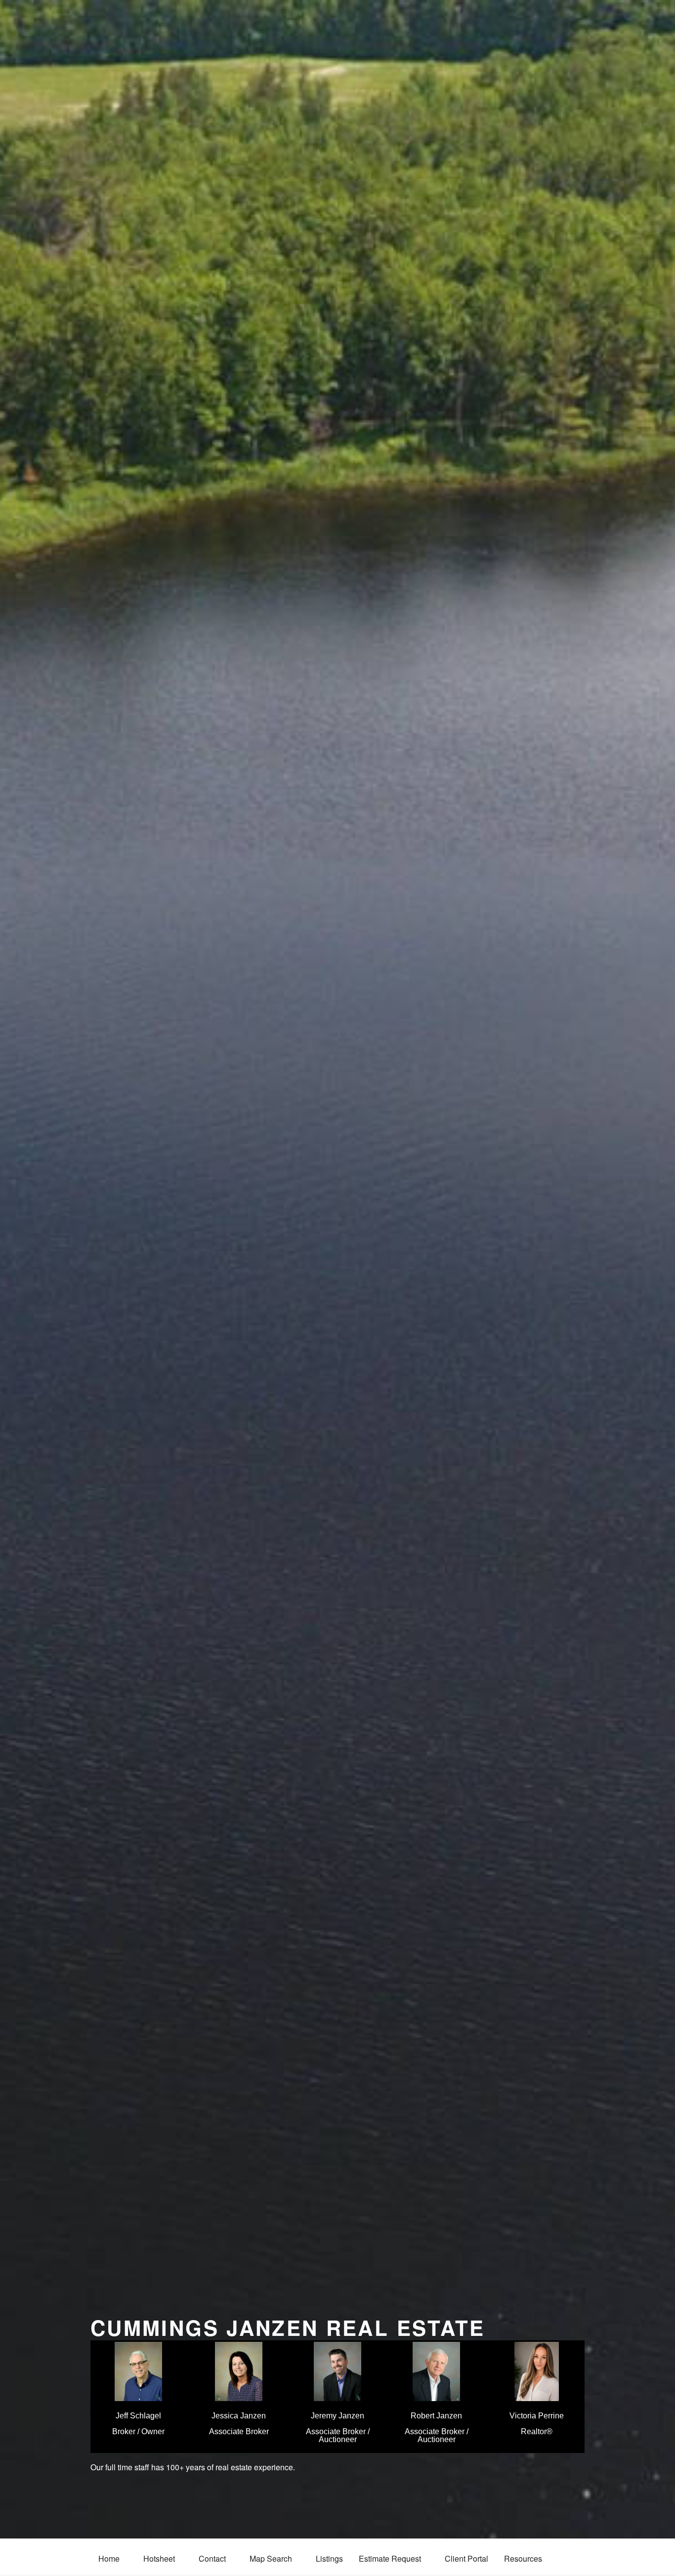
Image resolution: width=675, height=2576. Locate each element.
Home (109, 2558)
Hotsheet (159, 2558)
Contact (212, 2558)
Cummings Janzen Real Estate (288, 2327)
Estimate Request (390, 2558)
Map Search (271, 2558)
